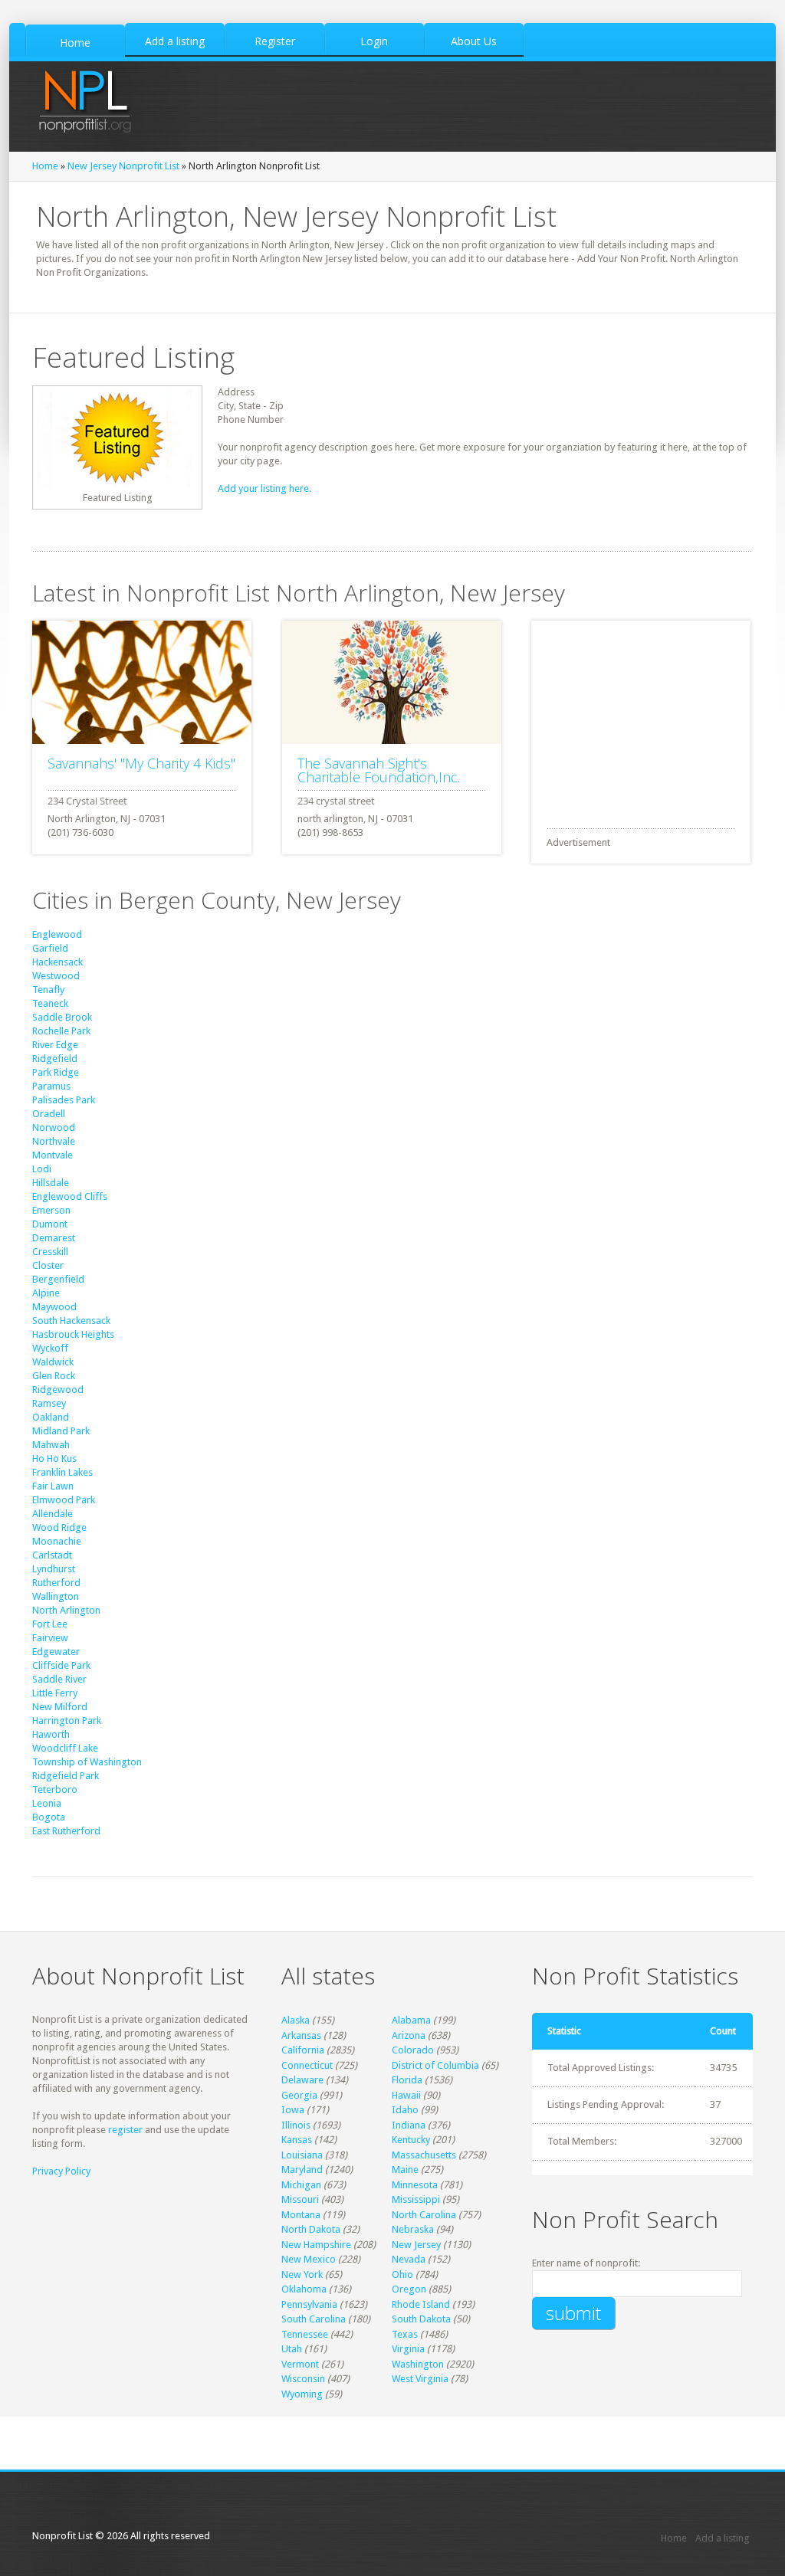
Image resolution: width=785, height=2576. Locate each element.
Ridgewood (58, 1390)
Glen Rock (54, 1376)
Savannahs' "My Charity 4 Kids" (141, 763)
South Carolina (314, 2319)
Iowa (293, 2110)
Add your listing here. (264, 488)
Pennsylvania (309, 2304)
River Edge (55, 1045)
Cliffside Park (61, 1665)
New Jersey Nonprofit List (123, 166)
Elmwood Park (64, 1500)
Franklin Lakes (62, 1472)
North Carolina (424, 2215)
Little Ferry (55, 1693)
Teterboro (55, 1789)
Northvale (54, 1141)
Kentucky (411, 2140)
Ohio (402, 2274)
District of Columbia (435, 2065)
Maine (405, 2170)
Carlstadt (52, 1555)
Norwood (54, 1127)
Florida (407, 2080)
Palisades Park (64, 1100)
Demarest (54, 1238)
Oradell (49, 1114)
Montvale (53, 1155)
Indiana (409, 2125)
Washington (418, 2364)
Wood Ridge (59, 1527)
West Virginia (420, 2379)
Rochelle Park (61, 1031)
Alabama (411, 2020)
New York (302, 2274)
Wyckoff (50, 1348)
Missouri (300, 2199)
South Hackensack (71, 1321)
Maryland (302, 2170)
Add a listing (723, 2538)
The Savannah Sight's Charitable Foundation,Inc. (379, 770)
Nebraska (413, 2229)
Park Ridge (56, 1072)
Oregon (409, 2289)
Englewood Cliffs (70, 1196)
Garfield (50, 948)
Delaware (302, 2080)
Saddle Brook (62, 1017)
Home (45, 166)
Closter (48, 1265)
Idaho (405, 2110)
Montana (301, 2215)
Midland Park (61, 1431)
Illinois (296, 2125)
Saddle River (59, 1679)
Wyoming (302, 2394)
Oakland (51, 1417)
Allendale (53, 1514)
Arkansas (301, 2035)
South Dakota (421, 2319)
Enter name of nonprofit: (586, 2263)
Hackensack (57, 962)
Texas (405, 2334)
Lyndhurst (54, 1569)
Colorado (413, 2050)
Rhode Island (421, 2304)
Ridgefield (55, 1059)
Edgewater (56, 1652)
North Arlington (66, 1610)
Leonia (47, 1803)
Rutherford (56, 1583)
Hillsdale (51, 1183)
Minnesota (415, 2185)
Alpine (46, 1293)
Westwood (56, 976)
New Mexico (309, 2259)
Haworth (51, 1734)
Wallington (56, 1596)
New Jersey (416, 2245)
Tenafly (48, 990)
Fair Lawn (53, 1486)
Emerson (51, 1210)
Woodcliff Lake (65, 1748)
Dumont (50, 1224)
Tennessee (305, 2334)
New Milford (60, 1707)
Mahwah (51, 1445)
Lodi (42, 1169)
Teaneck (50, 1003)
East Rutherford (66, 1831)
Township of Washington (87, 1762)
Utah (292, 2349)
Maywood (54, 1307)
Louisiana (302, 2155)
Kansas (297, 2140)
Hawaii (406, 2095)
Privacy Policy (61, 2171)
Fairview (50, 1638)
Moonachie (57, 1541)
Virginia (408, 2349)
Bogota (49, 1817)
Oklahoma (304, 2289)
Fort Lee (50, 1624)
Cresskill (50, 1252)
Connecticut (307, 2065)
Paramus (51, 1086)
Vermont (300, 2364)
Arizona (409, 2035)
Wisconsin (303, 2379)
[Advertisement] (646, 716)
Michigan (301, 2185)
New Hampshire (316, 2245)
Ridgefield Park (66, 1776)
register (125, 2130)
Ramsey (49, 1403)
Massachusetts (424, 2155)
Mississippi (416, 2199)
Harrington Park (67, 1721)
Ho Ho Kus (54, 1458)
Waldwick (53, 1362)
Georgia (299, 2095)
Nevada (409, 2259)
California (303, 2050)
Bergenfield (58, 1279)
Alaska (296, 2020)
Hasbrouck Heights (73, 1334)
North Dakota (311, 2229)
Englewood (57, 934)
